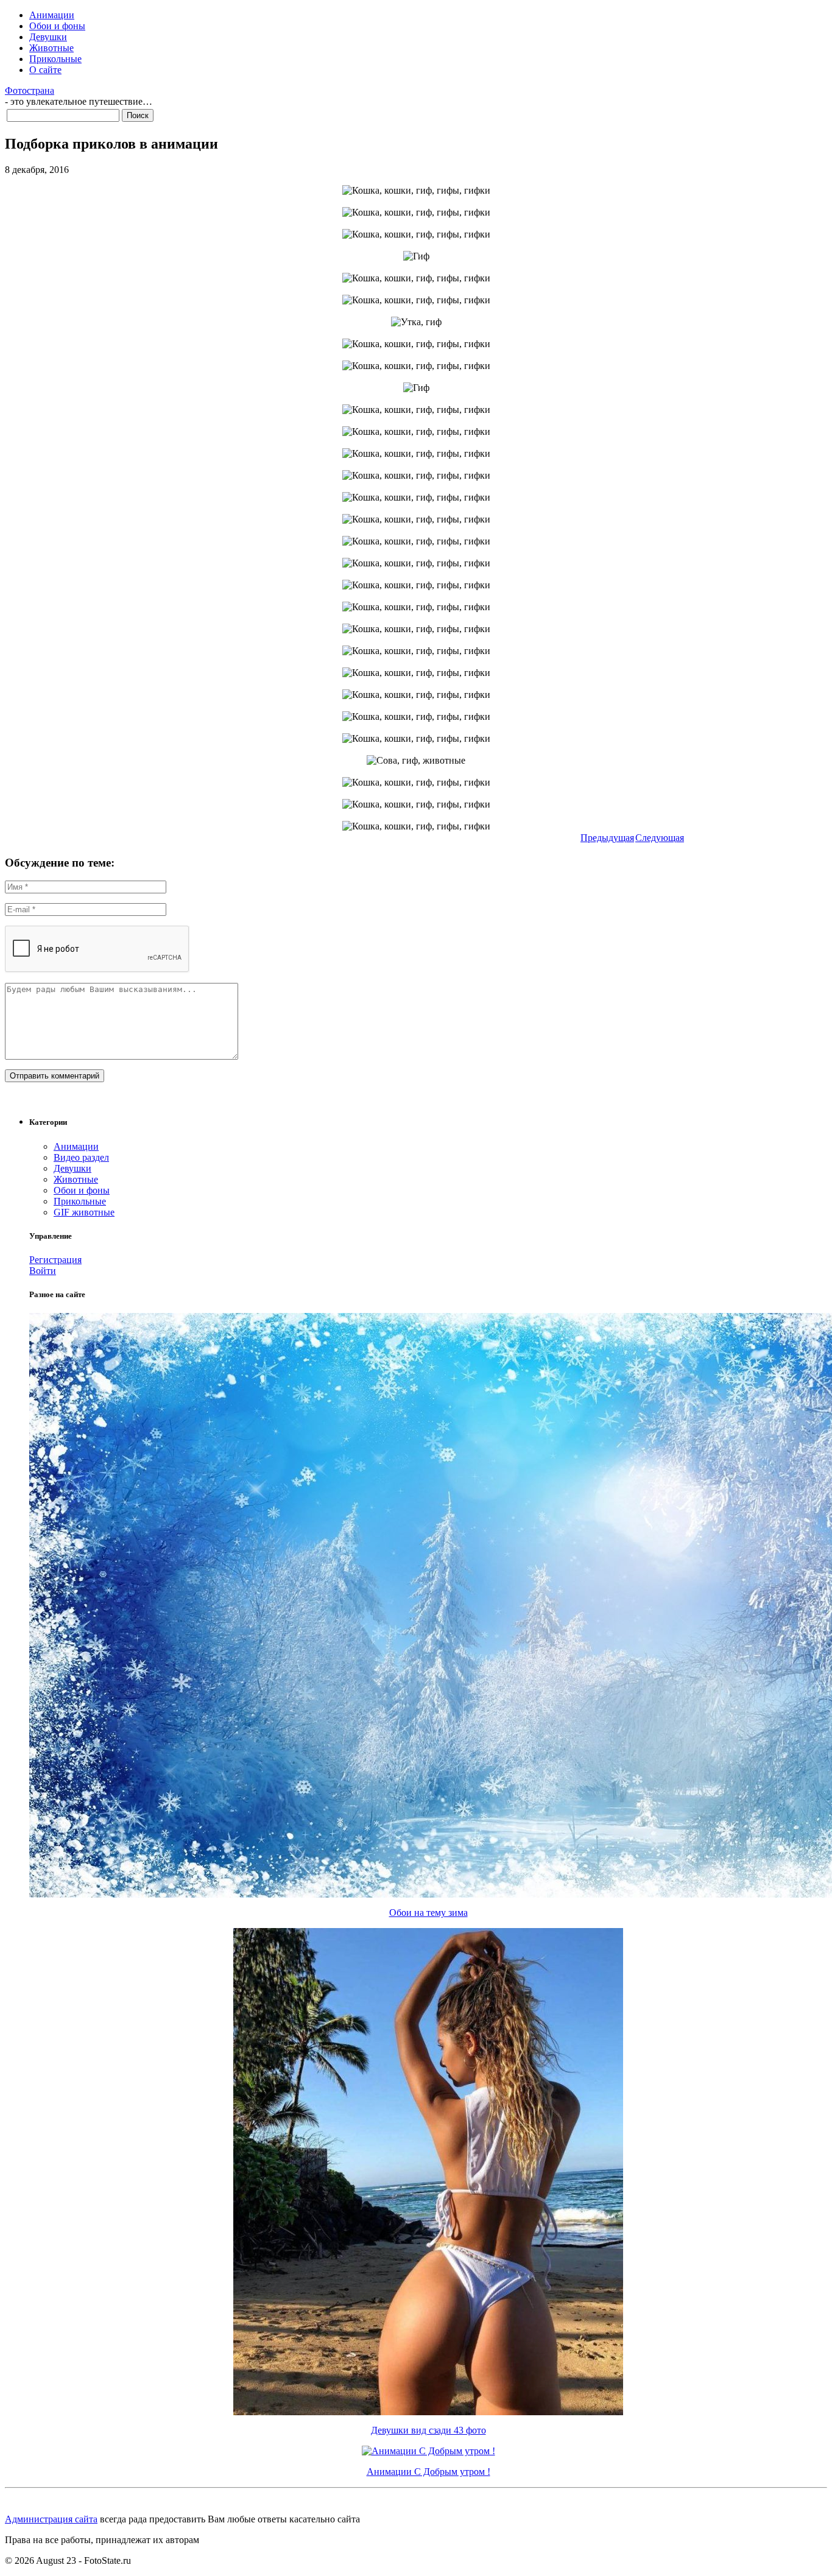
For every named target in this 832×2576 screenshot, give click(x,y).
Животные (51, 48)
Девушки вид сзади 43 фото (428, 2430)
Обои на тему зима (428, 1913)
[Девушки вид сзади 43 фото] (428, 2412)
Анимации (52, 15)
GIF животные (84, 1212)
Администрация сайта (51, 2519)
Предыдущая (607, 838)
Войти (43, 1271)
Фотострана (30, 90)
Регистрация (55, 1260)
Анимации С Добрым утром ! (428, 2472)
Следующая (660, 838)
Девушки (48, 37)
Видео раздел (81, 1157)
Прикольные (55, 59)
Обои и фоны (57, 26)
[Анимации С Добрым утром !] (428, 2451)
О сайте (45, 70)
